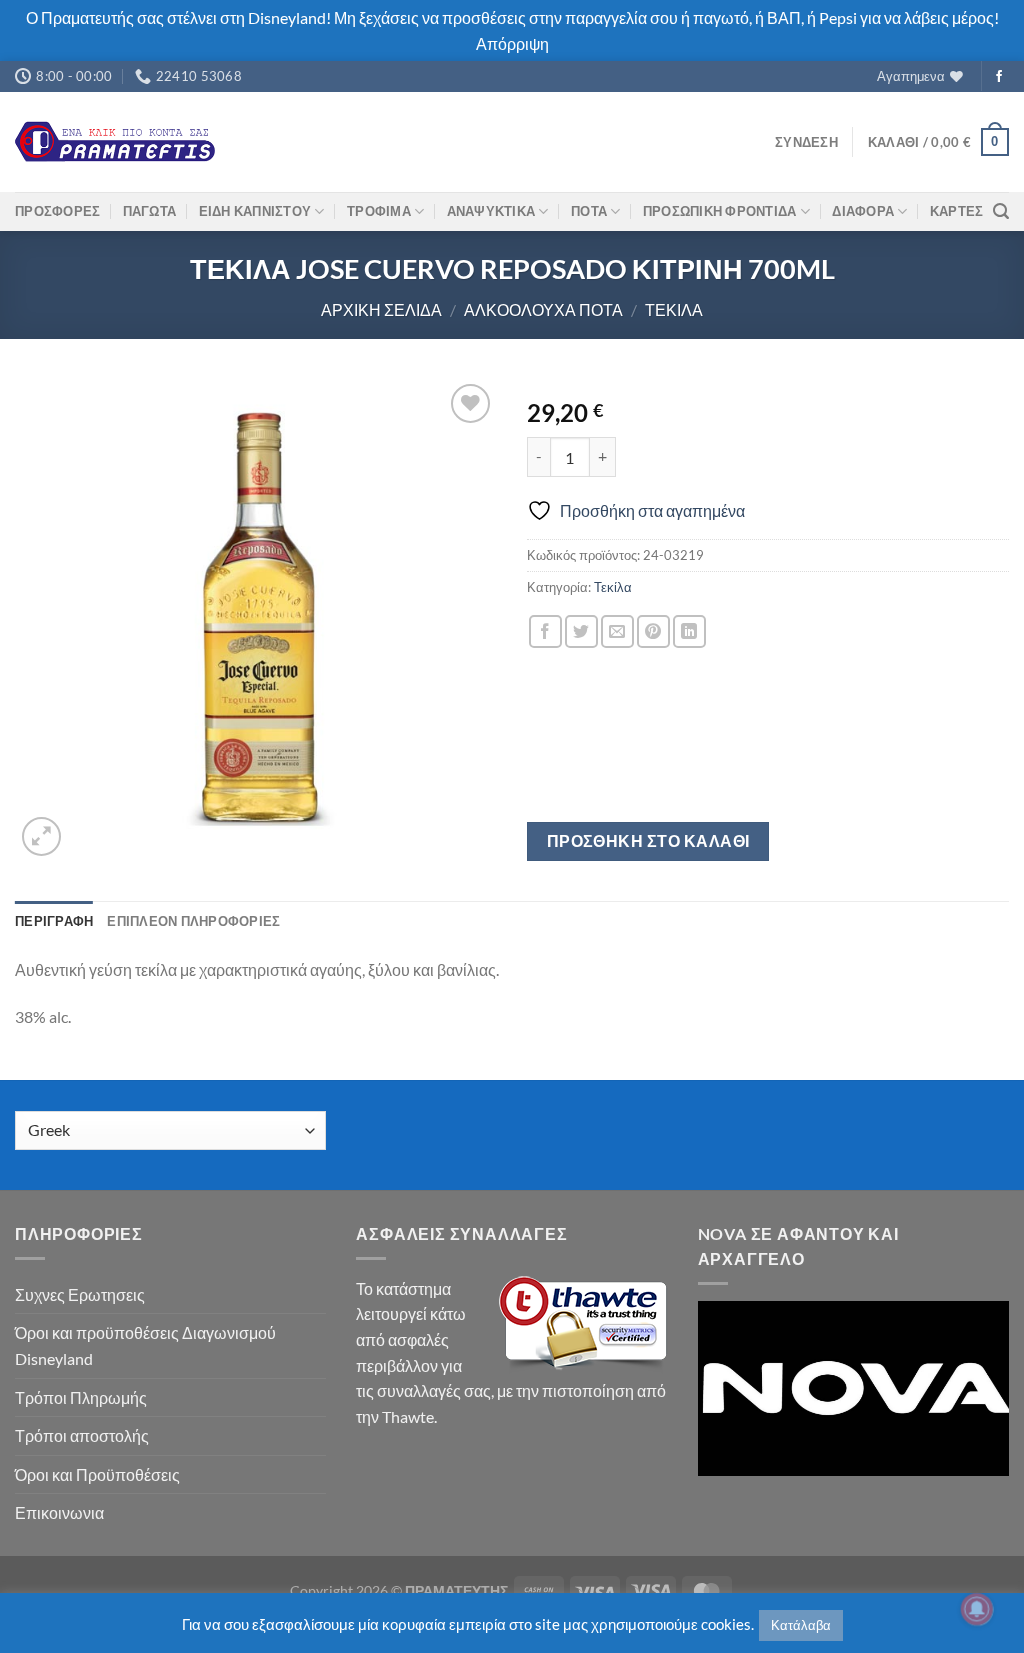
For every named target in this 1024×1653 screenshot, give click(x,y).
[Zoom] (41, 836)
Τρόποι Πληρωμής (81, 1397)
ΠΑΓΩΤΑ (150, 211)
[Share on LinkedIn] (689, 631)
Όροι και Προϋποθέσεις (97, 1474)
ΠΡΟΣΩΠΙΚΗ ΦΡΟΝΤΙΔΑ (720, 211)
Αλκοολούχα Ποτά (543, 309)
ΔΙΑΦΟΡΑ (863, 211)
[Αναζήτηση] (1001, 211)
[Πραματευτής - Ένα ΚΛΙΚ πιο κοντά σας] (115, 141)
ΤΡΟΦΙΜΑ (379, 211)
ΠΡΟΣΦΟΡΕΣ (57, 211)
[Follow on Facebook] (999, 77)
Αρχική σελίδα (381, 309)
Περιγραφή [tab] (54, 921)
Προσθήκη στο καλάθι (648, 841)
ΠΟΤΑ (589, 211)
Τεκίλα (674, 309)
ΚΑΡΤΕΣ (957, 211)
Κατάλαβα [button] (801, 1625)
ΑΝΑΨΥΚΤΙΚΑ (491, 211)
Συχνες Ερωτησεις (80, 1294)
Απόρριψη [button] (512, 43)
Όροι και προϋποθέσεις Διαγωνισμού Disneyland (145, 1345)
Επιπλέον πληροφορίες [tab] (193, 921)
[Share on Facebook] (545, 631)
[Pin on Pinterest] (653, 631)
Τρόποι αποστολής (82, 1435)
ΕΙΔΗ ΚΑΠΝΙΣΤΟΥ (255, 211)
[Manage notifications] (977, 1609)
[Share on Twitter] (581, 631)
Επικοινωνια (59, 1512)
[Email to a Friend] (617, 631)
